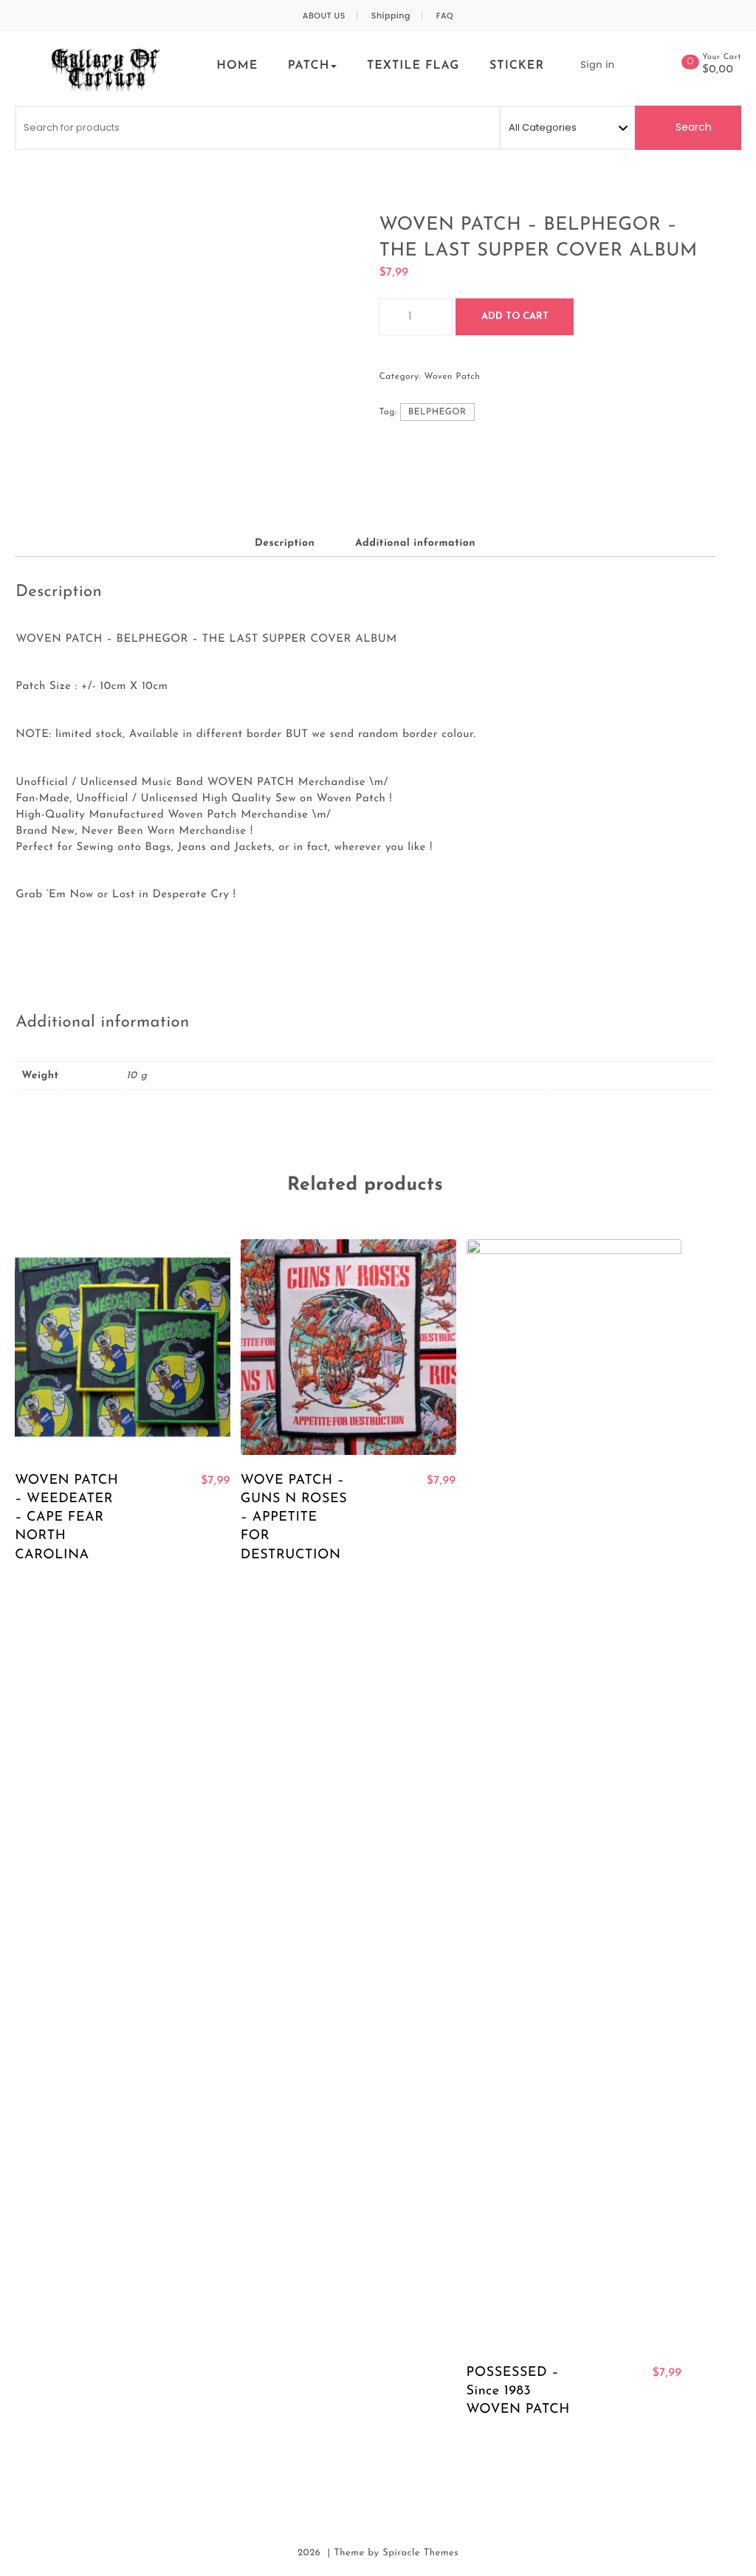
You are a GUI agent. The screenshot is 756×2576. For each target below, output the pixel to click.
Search (692, 127)
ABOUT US (324, 16)
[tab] (285, 544)
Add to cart (515, 316)
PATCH (309, 66)
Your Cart (722, 57)
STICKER (517, 66)
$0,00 (718, 70)
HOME (237, 66)
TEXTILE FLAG (413, 66)
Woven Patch (452, 377)
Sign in (597, 65)
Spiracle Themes (420, 2553)
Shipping (391, 16)
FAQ (445, 16)
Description (285, 543)
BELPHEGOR (437, 412)
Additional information (415, 543)
